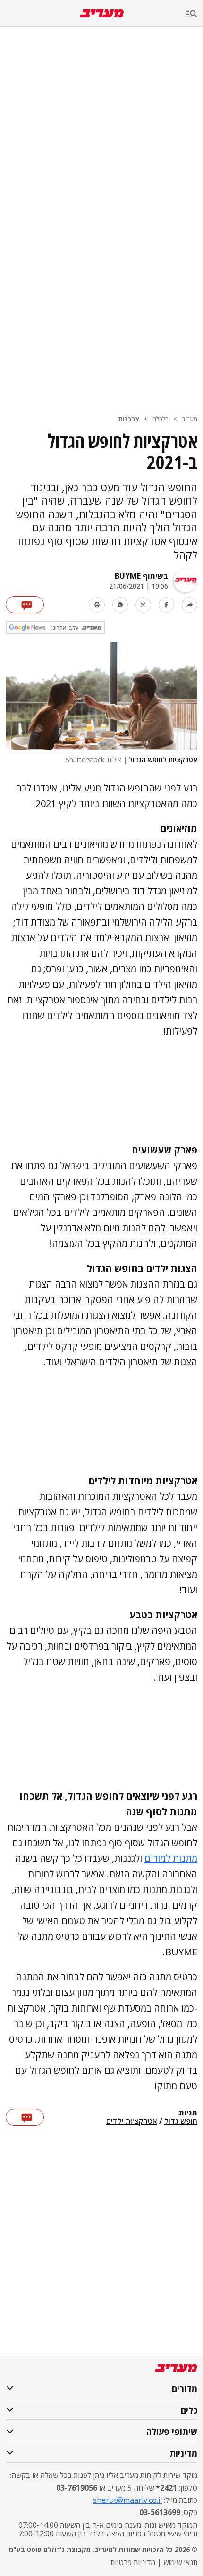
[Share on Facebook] (166, 605)
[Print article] (97, 605)
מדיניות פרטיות (133, 2562)
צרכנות (129, 419)
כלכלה (161, 419)
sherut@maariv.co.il (127, 2500)
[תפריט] (195, 14)
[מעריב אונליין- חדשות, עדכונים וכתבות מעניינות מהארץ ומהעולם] (102, 13)
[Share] (190, 605)
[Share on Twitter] (143, 605)
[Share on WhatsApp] (120, 605)
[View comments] (25, 605)
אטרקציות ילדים (132, 2121)
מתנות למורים (171, 1858)
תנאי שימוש (180, 2562)
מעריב (190, 419)
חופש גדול (181, 2121)
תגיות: (187, 2113)
